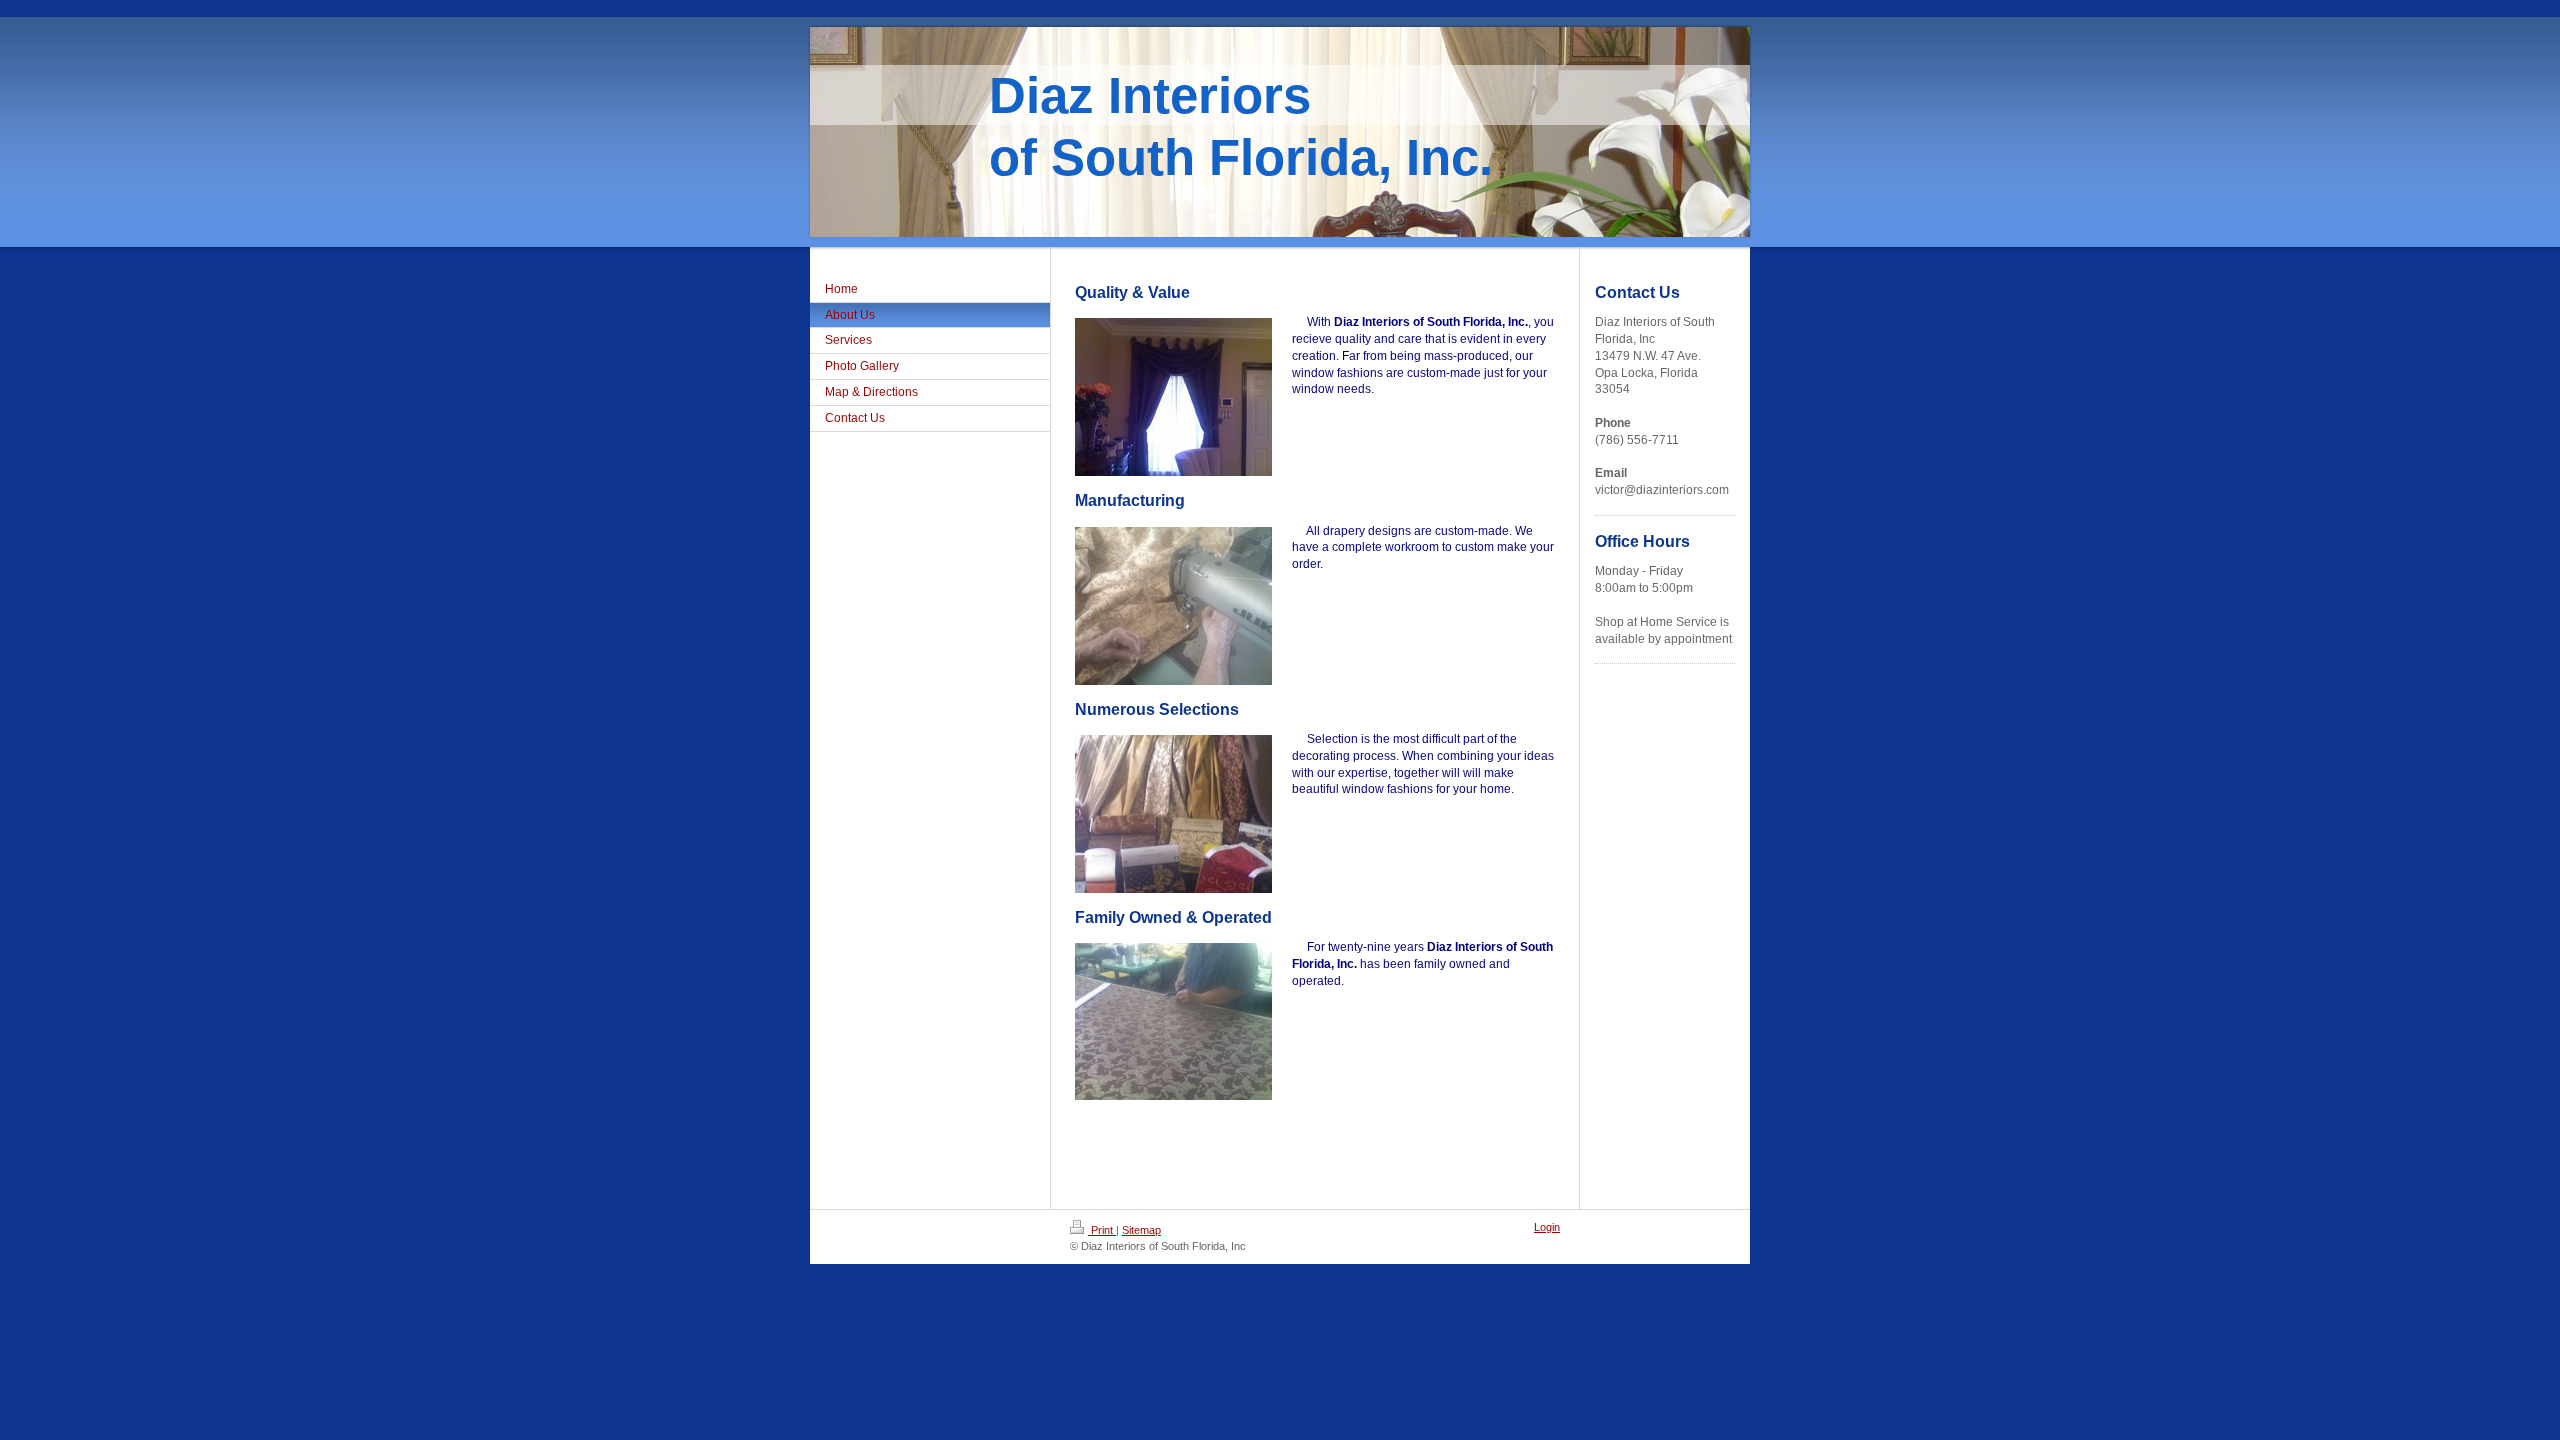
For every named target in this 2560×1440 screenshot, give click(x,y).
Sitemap (1141, 1230)
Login (1547, 1227)
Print (1102, 1230)
